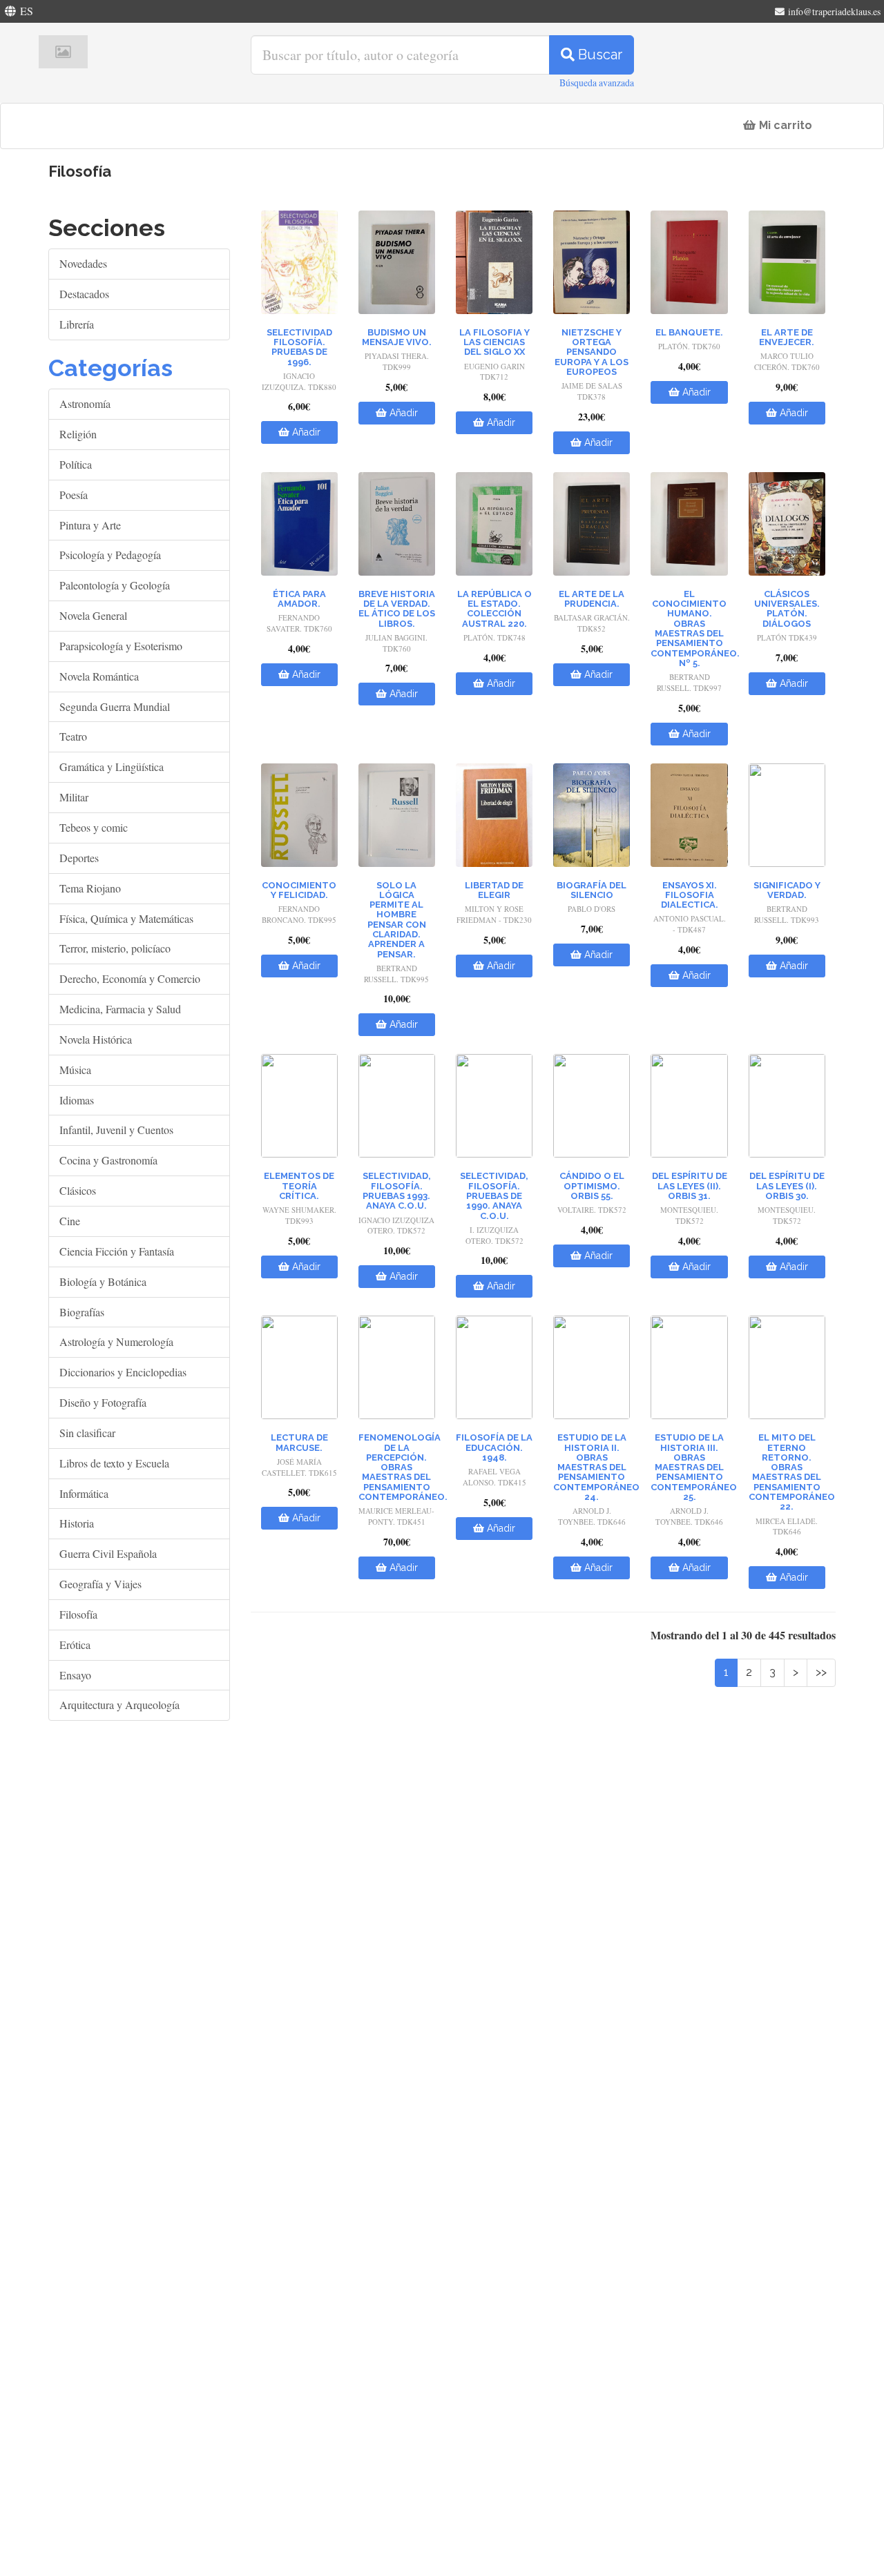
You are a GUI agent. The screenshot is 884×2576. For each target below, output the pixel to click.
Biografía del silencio (592, 890)
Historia (77, 1523)
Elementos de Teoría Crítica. (299, 1186)
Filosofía (78, 1614)
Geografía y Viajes (100, 1584)
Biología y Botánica (103, 1281)
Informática (84, 1493)
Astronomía (85, 403)
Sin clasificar (87, 1433)
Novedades (83, 263)
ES (27, 11)
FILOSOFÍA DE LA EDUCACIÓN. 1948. (494, 1447)
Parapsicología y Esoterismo (121, 646)
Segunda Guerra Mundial (115, 706)
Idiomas (77, 1100)
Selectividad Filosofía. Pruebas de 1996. (299, 347)
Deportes (79, 858)
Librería (77, 324)
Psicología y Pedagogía (110, 555)
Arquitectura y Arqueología (119, 1705)
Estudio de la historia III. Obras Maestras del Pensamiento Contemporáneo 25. (694, 1467)
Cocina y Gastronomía (108, 1160)
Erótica (75, 1645)
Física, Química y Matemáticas (126, 918)
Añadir (305, 432)
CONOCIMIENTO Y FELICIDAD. (299, 890)
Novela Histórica (96, 1039)
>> (821, 1672)
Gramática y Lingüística (112, 767)
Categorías (110, 368)
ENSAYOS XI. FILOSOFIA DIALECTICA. (690, 895)
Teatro (73, 736)
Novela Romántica (99, 676)
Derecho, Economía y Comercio (130, 978)
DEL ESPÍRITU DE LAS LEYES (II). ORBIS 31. (690, 1186)
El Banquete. (689, 332)
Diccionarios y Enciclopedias (123, 1372)
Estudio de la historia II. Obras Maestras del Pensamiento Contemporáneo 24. (596, 1467)
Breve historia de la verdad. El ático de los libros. (397, 609)
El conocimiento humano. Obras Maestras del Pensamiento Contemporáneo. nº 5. (695, 628)
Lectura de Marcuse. (299, 1442)
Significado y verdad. (787, 890)
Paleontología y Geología (115, 585)
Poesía (74, 495)
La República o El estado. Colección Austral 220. (494, 609)
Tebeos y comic (94, 827)
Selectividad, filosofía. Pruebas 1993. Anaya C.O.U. (397, 1191)
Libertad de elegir (494, 890)
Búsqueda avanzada (597, 82)
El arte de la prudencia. (592, 599)
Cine (70, 1221)
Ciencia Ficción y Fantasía (117, 1251)
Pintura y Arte (90, 525)
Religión (78, 434)
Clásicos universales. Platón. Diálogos (787, 609)
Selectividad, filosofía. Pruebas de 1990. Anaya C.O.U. (494, 1196)
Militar (74, 797)
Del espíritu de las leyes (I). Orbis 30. (787, 1186)
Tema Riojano (90, 888)
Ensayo (75, 1675)
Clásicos (78, 1190)
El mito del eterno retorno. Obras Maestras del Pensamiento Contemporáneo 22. (792, 1472)
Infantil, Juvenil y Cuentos (116, 1130)
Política (76, 464)
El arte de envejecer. (787, 337)
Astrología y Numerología (116, 1341)
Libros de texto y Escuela (114, 1463)
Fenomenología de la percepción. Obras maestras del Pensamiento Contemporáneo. (403, 1467)
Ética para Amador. (299, 599)
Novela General (93, 615)
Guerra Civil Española (108, 1553)
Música (75, 1070)
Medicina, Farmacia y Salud (120, 1009)
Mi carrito (784, 125)
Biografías (82, 1312)
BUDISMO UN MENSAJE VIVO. (397, 337)
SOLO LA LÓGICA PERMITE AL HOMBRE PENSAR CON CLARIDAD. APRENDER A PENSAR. (397, 920)
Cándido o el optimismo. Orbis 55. (592, 1186)
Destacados (84, 294)
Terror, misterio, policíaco (115, 948)
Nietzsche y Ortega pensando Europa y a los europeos (592, 352)
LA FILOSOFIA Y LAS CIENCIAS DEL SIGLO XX (494, 342)
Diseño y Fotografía (103, 1402)
